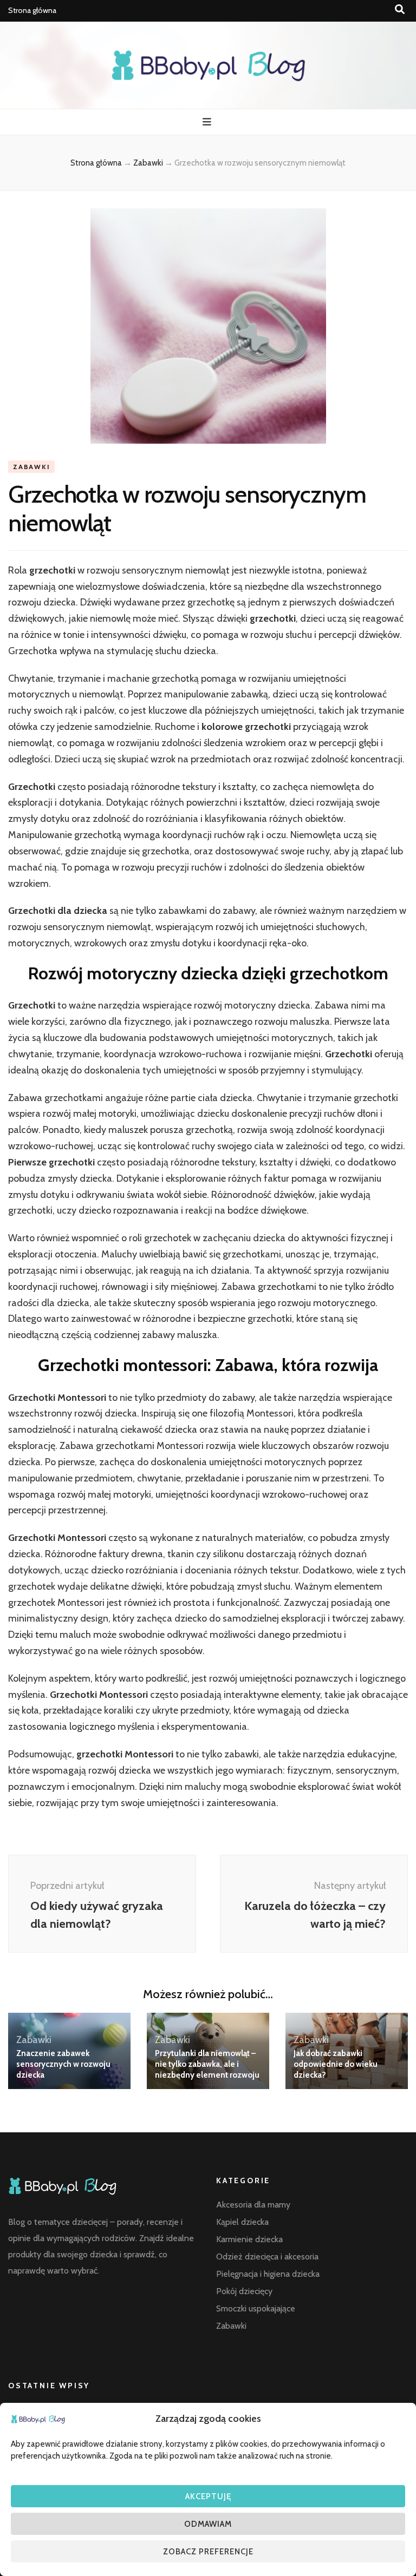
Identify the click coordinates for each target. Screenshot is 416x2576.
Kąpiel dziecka (242, 2222)
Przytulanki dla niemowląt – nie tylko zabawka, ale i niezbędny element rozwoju (207, 2064)
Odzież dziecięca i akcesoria (267, 2257)
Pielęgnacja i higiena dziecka (268, 2274)
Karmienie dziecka (249, 2239)
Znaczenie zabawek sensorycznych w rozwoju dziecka (63, 2064)
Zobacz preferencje (208, 2552)
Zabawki (31, 467)
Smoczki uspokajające (256, 2308)
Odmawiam (208, 2524)
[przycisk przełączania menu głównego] (208, 122)
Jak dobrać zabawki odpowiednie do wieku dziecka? (336, 2064)
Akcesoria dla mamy (253, 2205)
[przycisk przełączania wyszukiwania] (400, 9)
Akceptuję (208, 2496)
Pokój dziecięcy (244, 2291)
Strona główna (32, 10)
